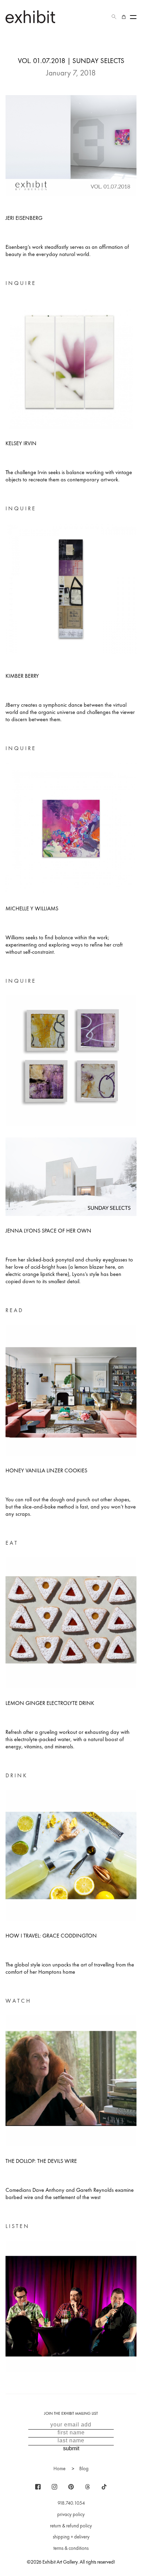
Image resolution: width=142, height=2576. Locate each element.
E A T (11, 1543)
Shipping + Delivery (71, 2537)
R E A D (14, 1310)
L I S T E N (17, 2226)
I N (9, 283)
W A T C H (18, 2001)
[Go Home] (30, 17)
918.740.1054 (71, 2503)
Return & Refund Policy (71, 2526)
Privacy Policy (71, 2514)
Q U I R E (24, 283)
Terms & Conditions (71, 2548)
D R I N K (16, 1775)
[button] (114, 17)
